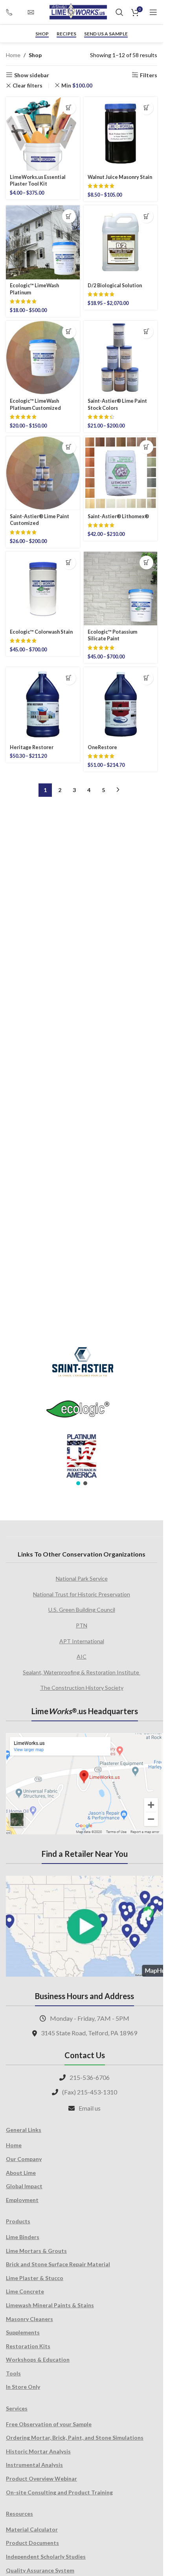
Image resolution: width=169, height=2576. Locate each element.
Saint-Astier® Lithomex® (118, 516)
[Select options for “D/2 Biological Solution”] (146, 216)
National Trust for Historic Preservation (82, 1594)
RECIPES (66, 34)
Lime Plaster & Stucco (35, 2278)
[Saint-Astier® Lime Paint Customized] (43, 473)
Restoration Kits (28, 2346)
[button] (78, 1483)
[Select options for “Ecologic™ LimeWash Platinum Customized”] (69, 332)
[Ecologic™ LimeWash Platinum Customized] (43, 358)
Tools (13, 2373)
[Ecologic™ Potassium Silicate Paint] (121, 589)
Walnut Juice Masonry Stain (120, 177)
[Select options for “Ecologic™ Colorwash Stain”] (69, 563)
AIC (82, 1656)
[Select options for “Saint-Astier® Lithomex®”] (146, 447)
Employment (22, 2200)
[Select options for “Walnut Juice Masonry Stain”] (146, 108)
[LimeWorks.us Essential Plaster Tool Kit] (43, 134)
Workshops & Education (38, 2359)
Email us (90, 2108)
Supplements (23, 2332)
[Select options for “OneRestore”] (146, 678)
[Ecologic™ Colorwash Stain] (43, 589)
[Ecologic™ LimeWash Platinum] (43, 242)
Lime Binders (23, 2237)
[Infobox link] (13, 12)
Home (13, 55)
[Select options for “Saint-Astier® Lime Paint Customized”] (69, 447)
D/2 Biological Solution (115, 285)
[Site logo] (78, 12)
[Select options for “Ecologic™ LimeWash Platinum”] (69, 216)
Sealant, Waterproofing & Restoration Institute (82, 1672)
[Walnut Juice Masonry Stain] (121, 134)
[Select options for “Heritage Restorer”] (69, 678)
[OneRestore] (121, 704)
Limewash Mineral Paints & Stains (50, 2305)
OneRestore (102, 747)
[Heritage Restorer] (43, 704)
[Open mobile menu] (153, 12)
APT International (82, 1641)
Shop (42, 34)
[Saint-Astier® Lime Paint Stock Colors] (121, 358)
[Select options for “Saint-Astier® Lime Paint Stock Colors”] (146, 332)
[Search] (119, 12)
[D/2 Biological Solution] (121, 242)
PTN (82, 1625)
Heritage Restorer (32, 747)
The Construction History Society (82, 1688)
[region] (82, 1411)
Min (77, 86)
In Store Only (23, 2387)
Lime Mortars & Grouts (36, 2251)
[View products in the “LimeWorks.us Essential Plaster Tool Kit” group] (69, 108)
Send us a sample (106, 34)
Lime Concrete (25, 2291)
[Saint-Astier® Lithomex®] (121, 473)
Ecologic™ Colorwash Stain (41, 632)
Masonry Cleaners (29, 2319)
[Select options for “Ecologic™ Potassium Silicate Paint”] (146, 563)
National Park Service (82, 1578)
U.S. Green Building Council (82, 1610)
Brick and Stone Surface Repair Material (58, 2264)
